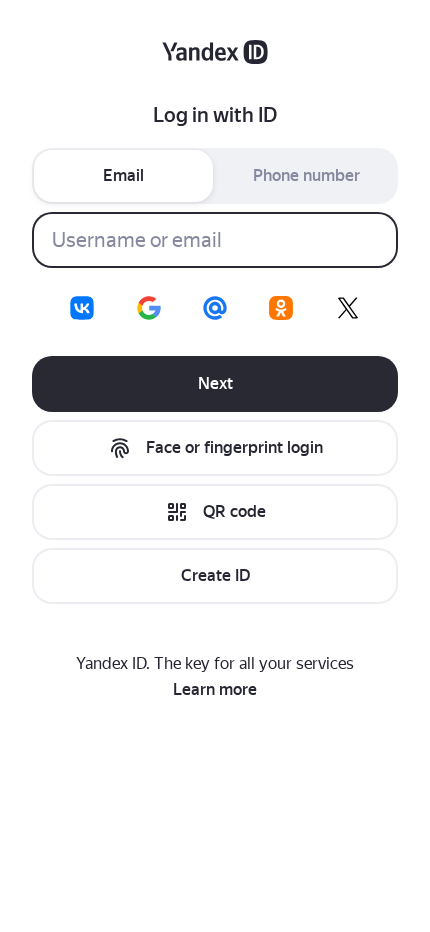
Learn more (215, 689)
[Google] (149, 308)
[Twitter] (348, 308)
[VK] (82, 308)
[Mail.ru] (215, 308)
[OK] (281, 308)
